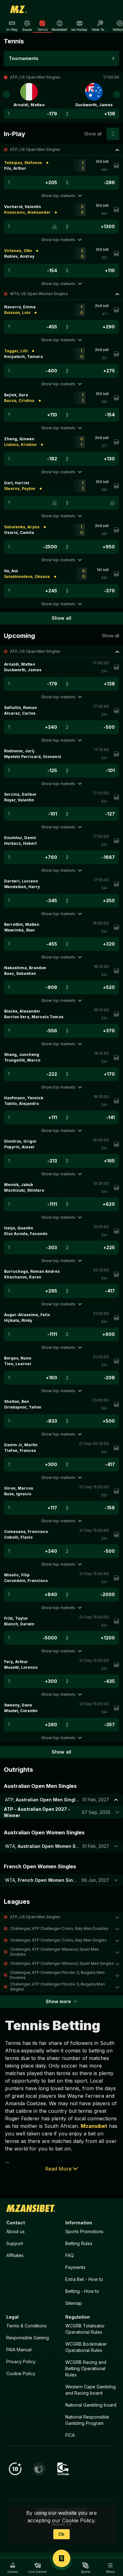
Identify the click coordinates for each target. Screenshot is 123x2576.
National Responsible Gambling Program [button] (87, 2420)
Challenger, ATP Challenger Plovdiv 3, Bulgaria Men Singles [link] (58, 1987)
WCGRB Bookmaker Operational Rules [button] (86, 2347)
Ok (61, 2534)
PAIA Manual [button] (19, 2350)
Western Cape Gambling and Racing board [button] (91, 2390)
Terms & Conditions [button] (26, 2326)
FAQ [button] (70, 2255)
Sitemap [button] (74, 2303)
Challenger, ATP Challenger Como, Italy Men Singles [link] (58, 1940)
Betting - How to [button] (82, 2291)
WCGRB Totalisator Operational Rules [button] (85, 2329)
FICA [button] (70, 2435)
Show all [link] (93, 134)
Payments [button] (75, 2267)
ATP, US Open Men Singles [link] (35, 149)
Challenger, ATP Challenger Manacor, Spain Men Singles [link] (62, 1963)
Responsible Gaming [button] (28, 2338)
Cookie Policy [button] (21, 2373)
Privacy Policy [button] (21, 2362)
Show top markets (58, 196)
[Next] (117, 94)
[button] (61, 150)
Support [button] (15, 2243)
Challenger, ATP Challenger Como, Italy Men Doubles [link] (59, 1928)
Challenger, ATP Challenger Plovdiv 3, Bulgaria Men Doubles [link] (57, 1975)
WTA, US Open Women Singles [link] (39, 294)
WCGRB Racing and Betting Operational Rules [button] (86, 2368)
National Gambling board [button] (91, 2405)
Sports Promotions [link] (84, 2231)
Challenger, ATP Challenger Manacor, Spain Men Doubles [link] (55, 1952)
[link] (19, 9)
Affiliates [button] (15, 2255)
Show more (58, 2001)
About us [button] (15, 2231)
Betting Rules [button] (79, 2243)
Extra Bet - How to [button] (84, 2279)
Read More (58, 2169)
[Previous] (6, 94)
